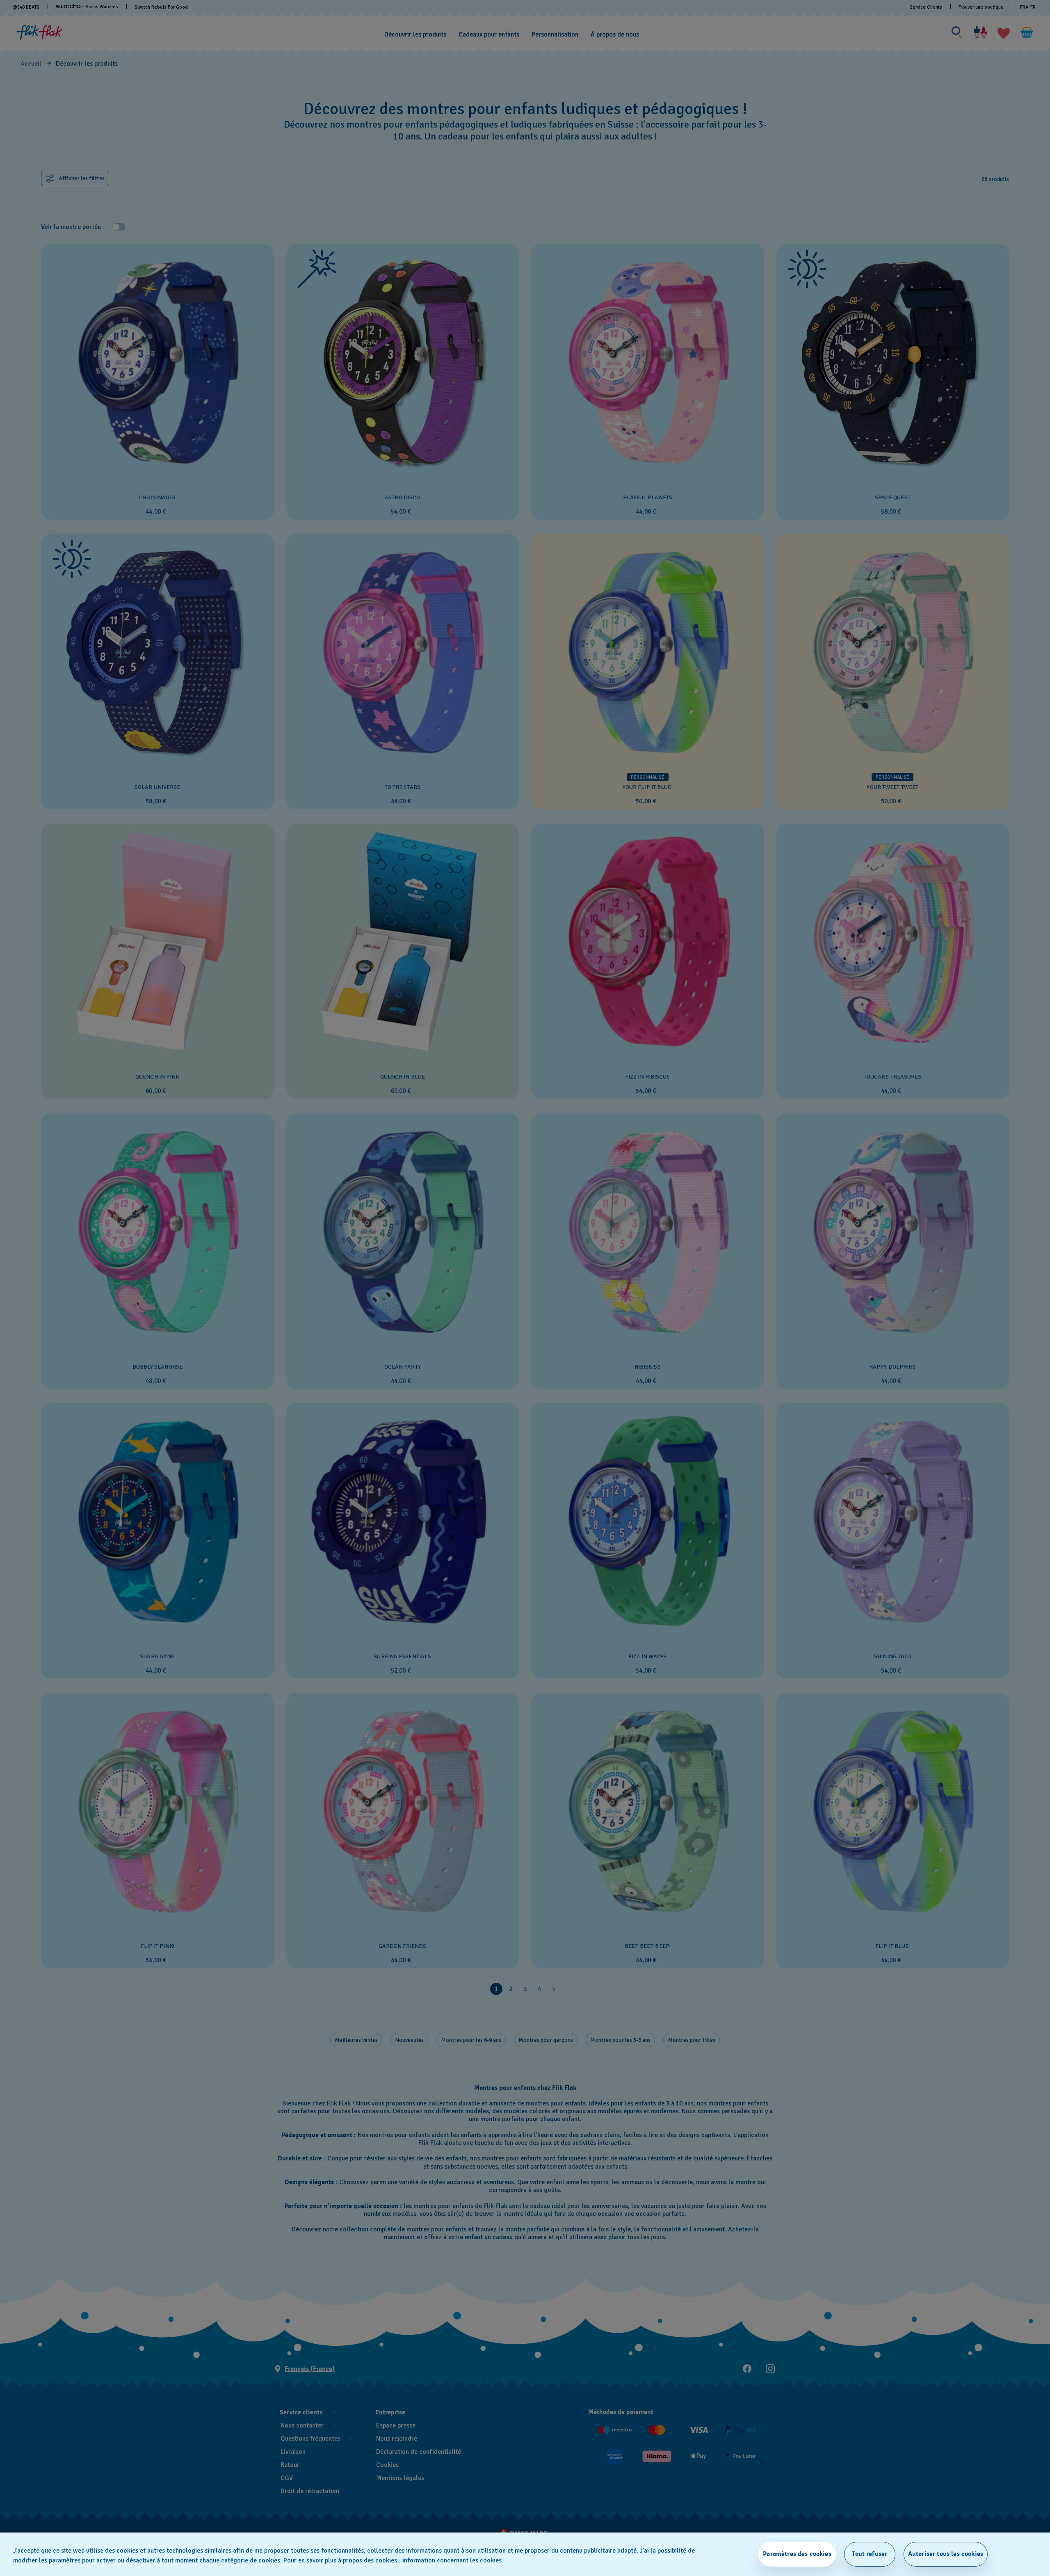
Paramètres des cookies (797, 2554)
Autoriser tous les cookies (946, 2554)
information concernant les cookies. (453, 2560)
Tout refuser (870, 2554)
